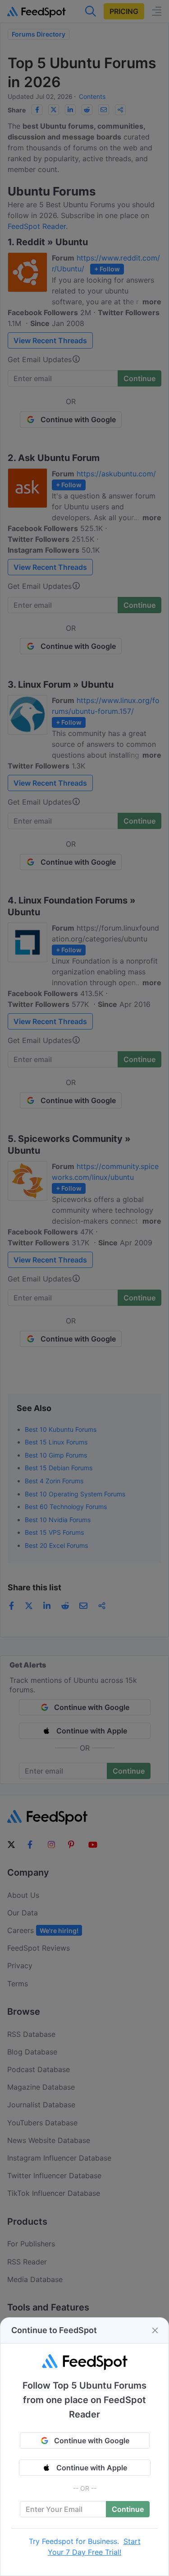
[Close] (155, 2330)
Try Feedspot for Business (73, 2541)
